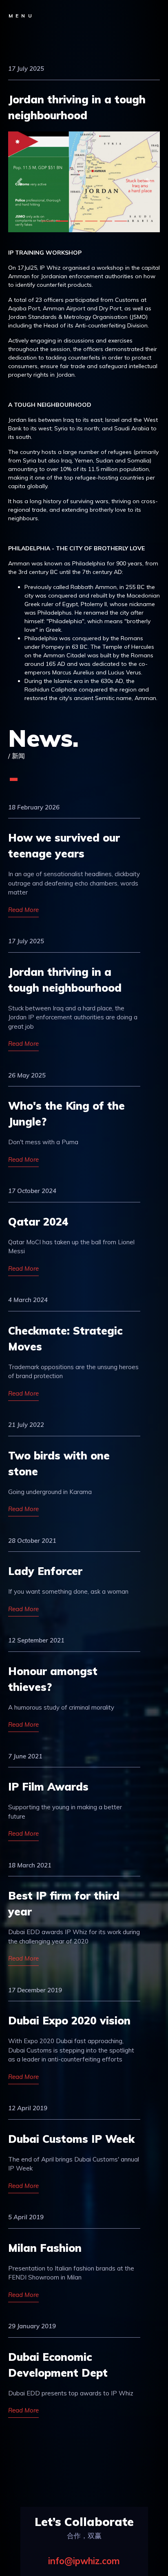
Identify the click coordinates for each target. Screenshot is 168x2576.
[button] (20, 182)
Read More (23, 910)
